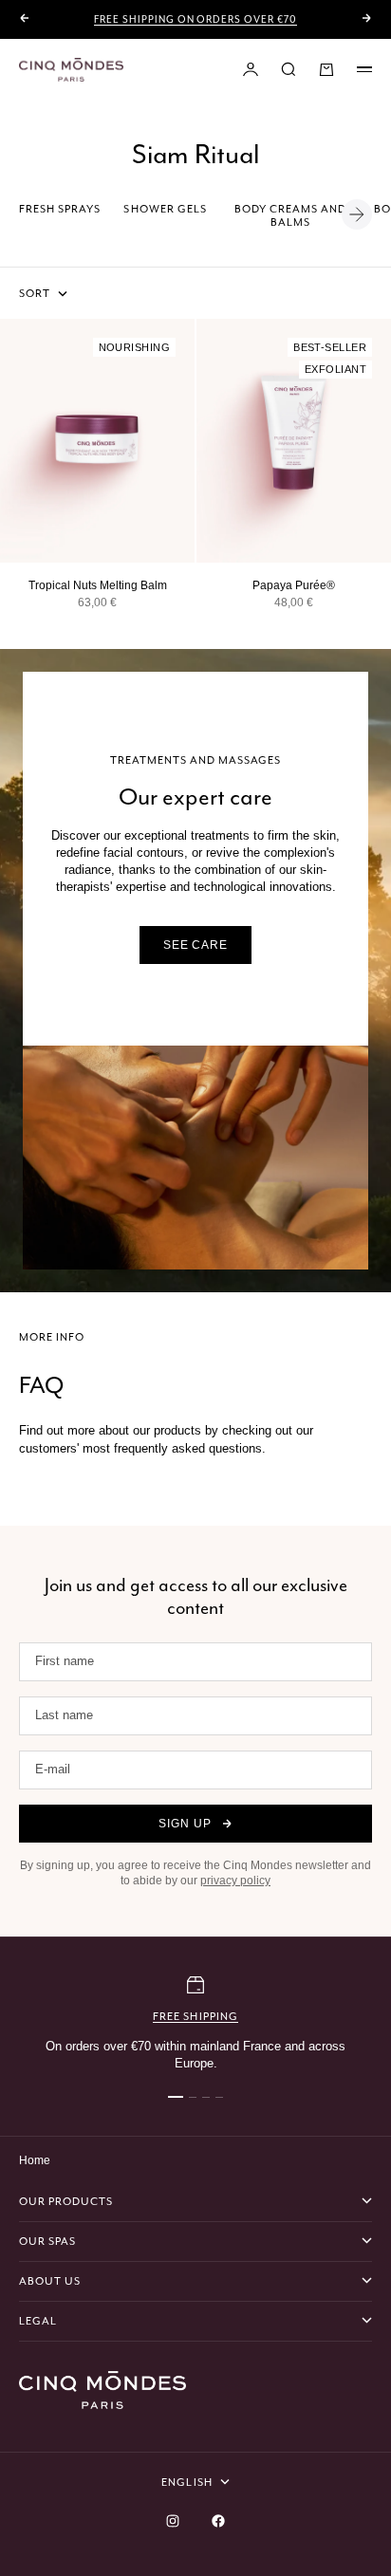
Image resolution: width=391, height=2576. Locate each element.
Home (35, 2160)
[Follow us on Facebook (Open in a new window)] (218, 2521)
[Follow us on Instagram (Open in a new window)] (173, 2521)
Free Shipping (195, 2016)
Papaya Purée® (294, 585)
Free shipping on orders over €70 (195, 19)
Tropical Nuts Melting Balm (98, 585)
